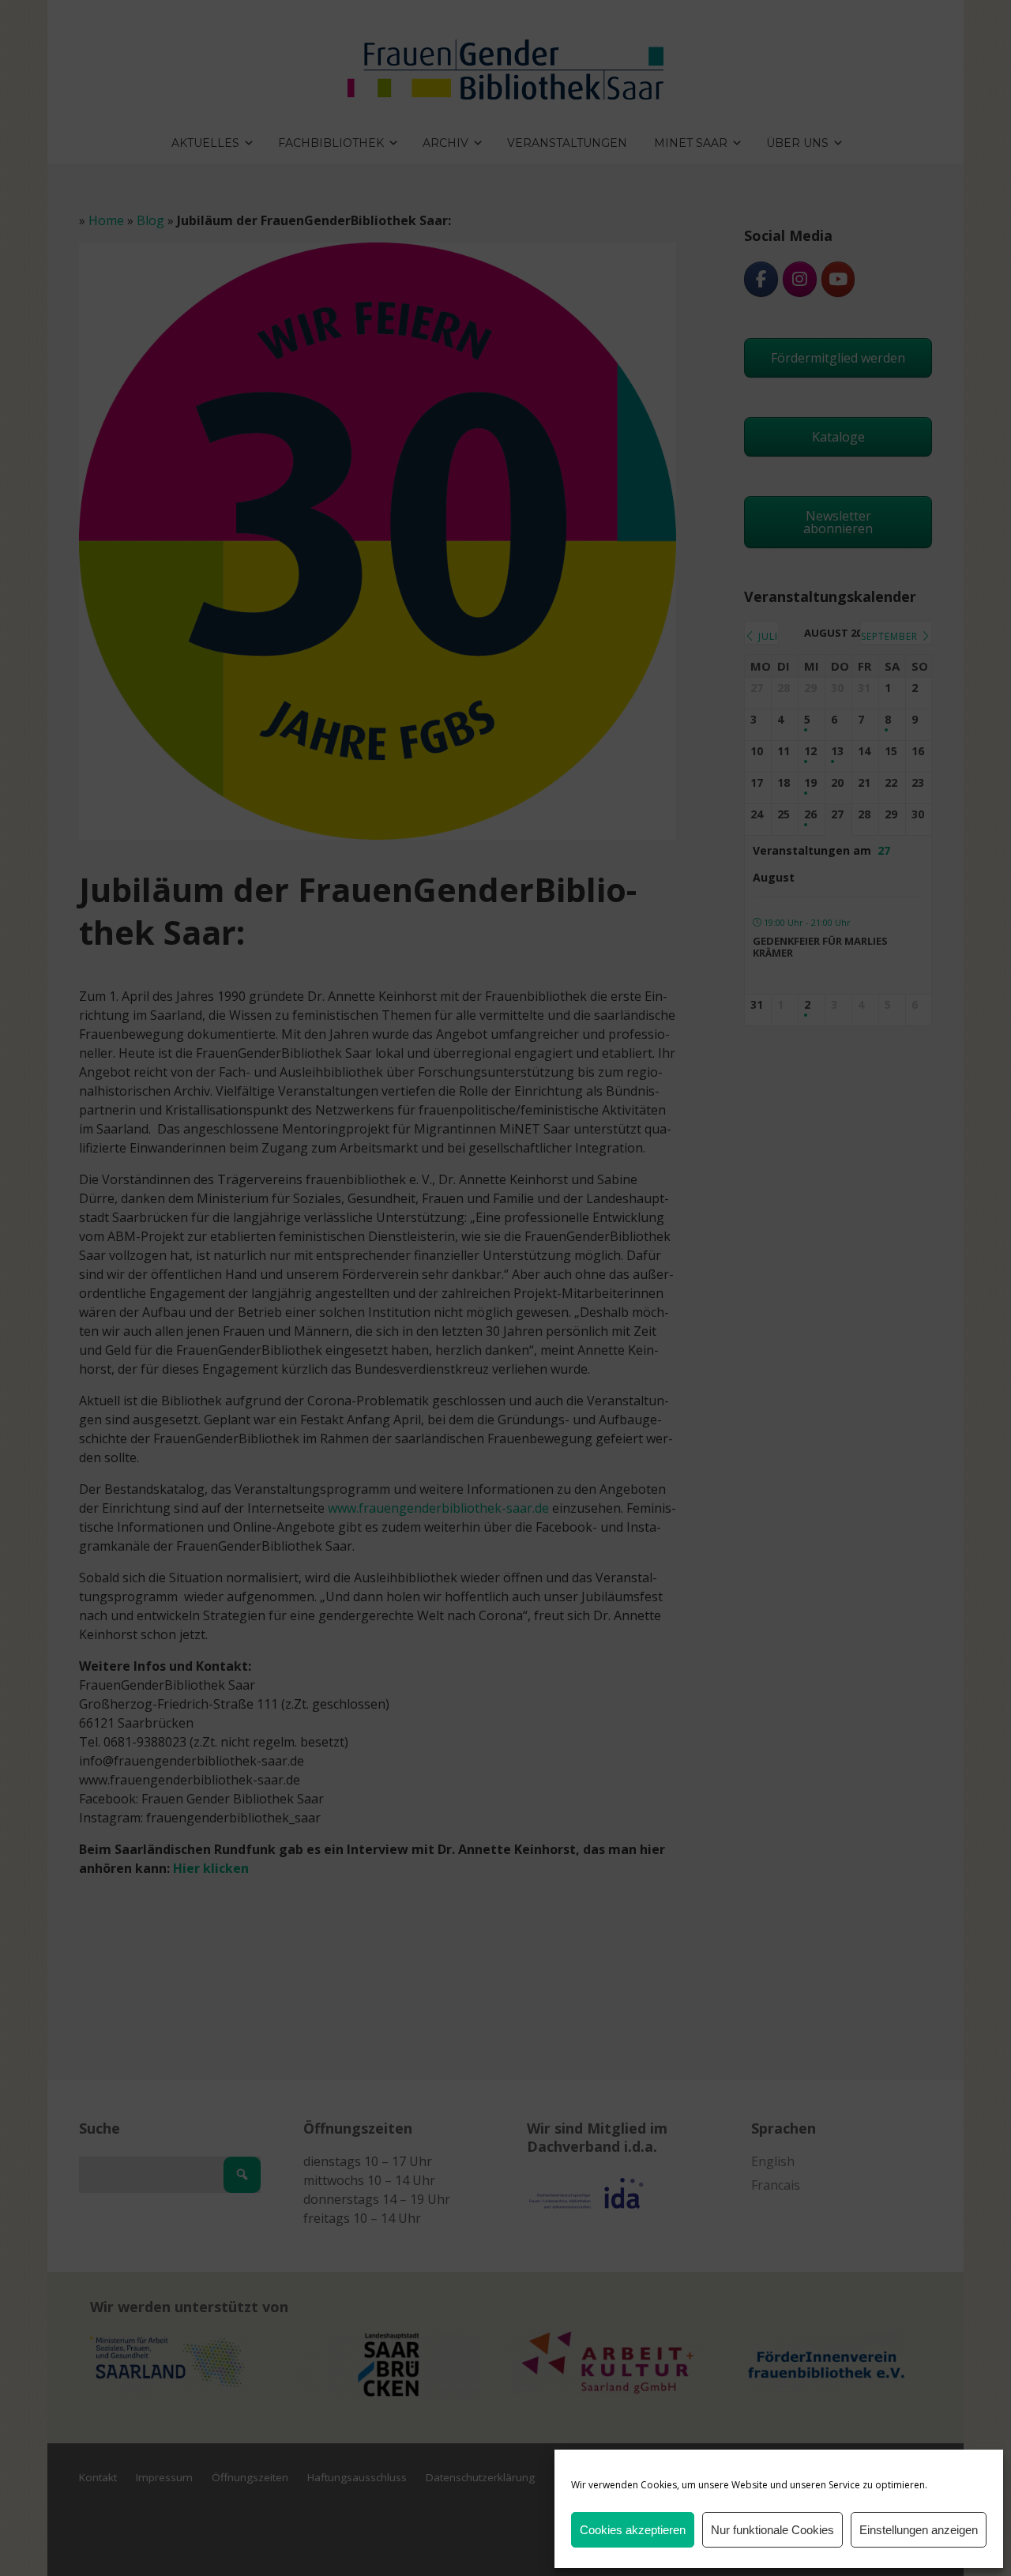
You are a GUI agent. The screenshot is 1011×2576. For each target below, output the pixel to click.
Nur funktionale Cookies (772, 2530)
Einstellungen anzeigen (919, 2530)
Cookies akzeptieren (633, 2530)
